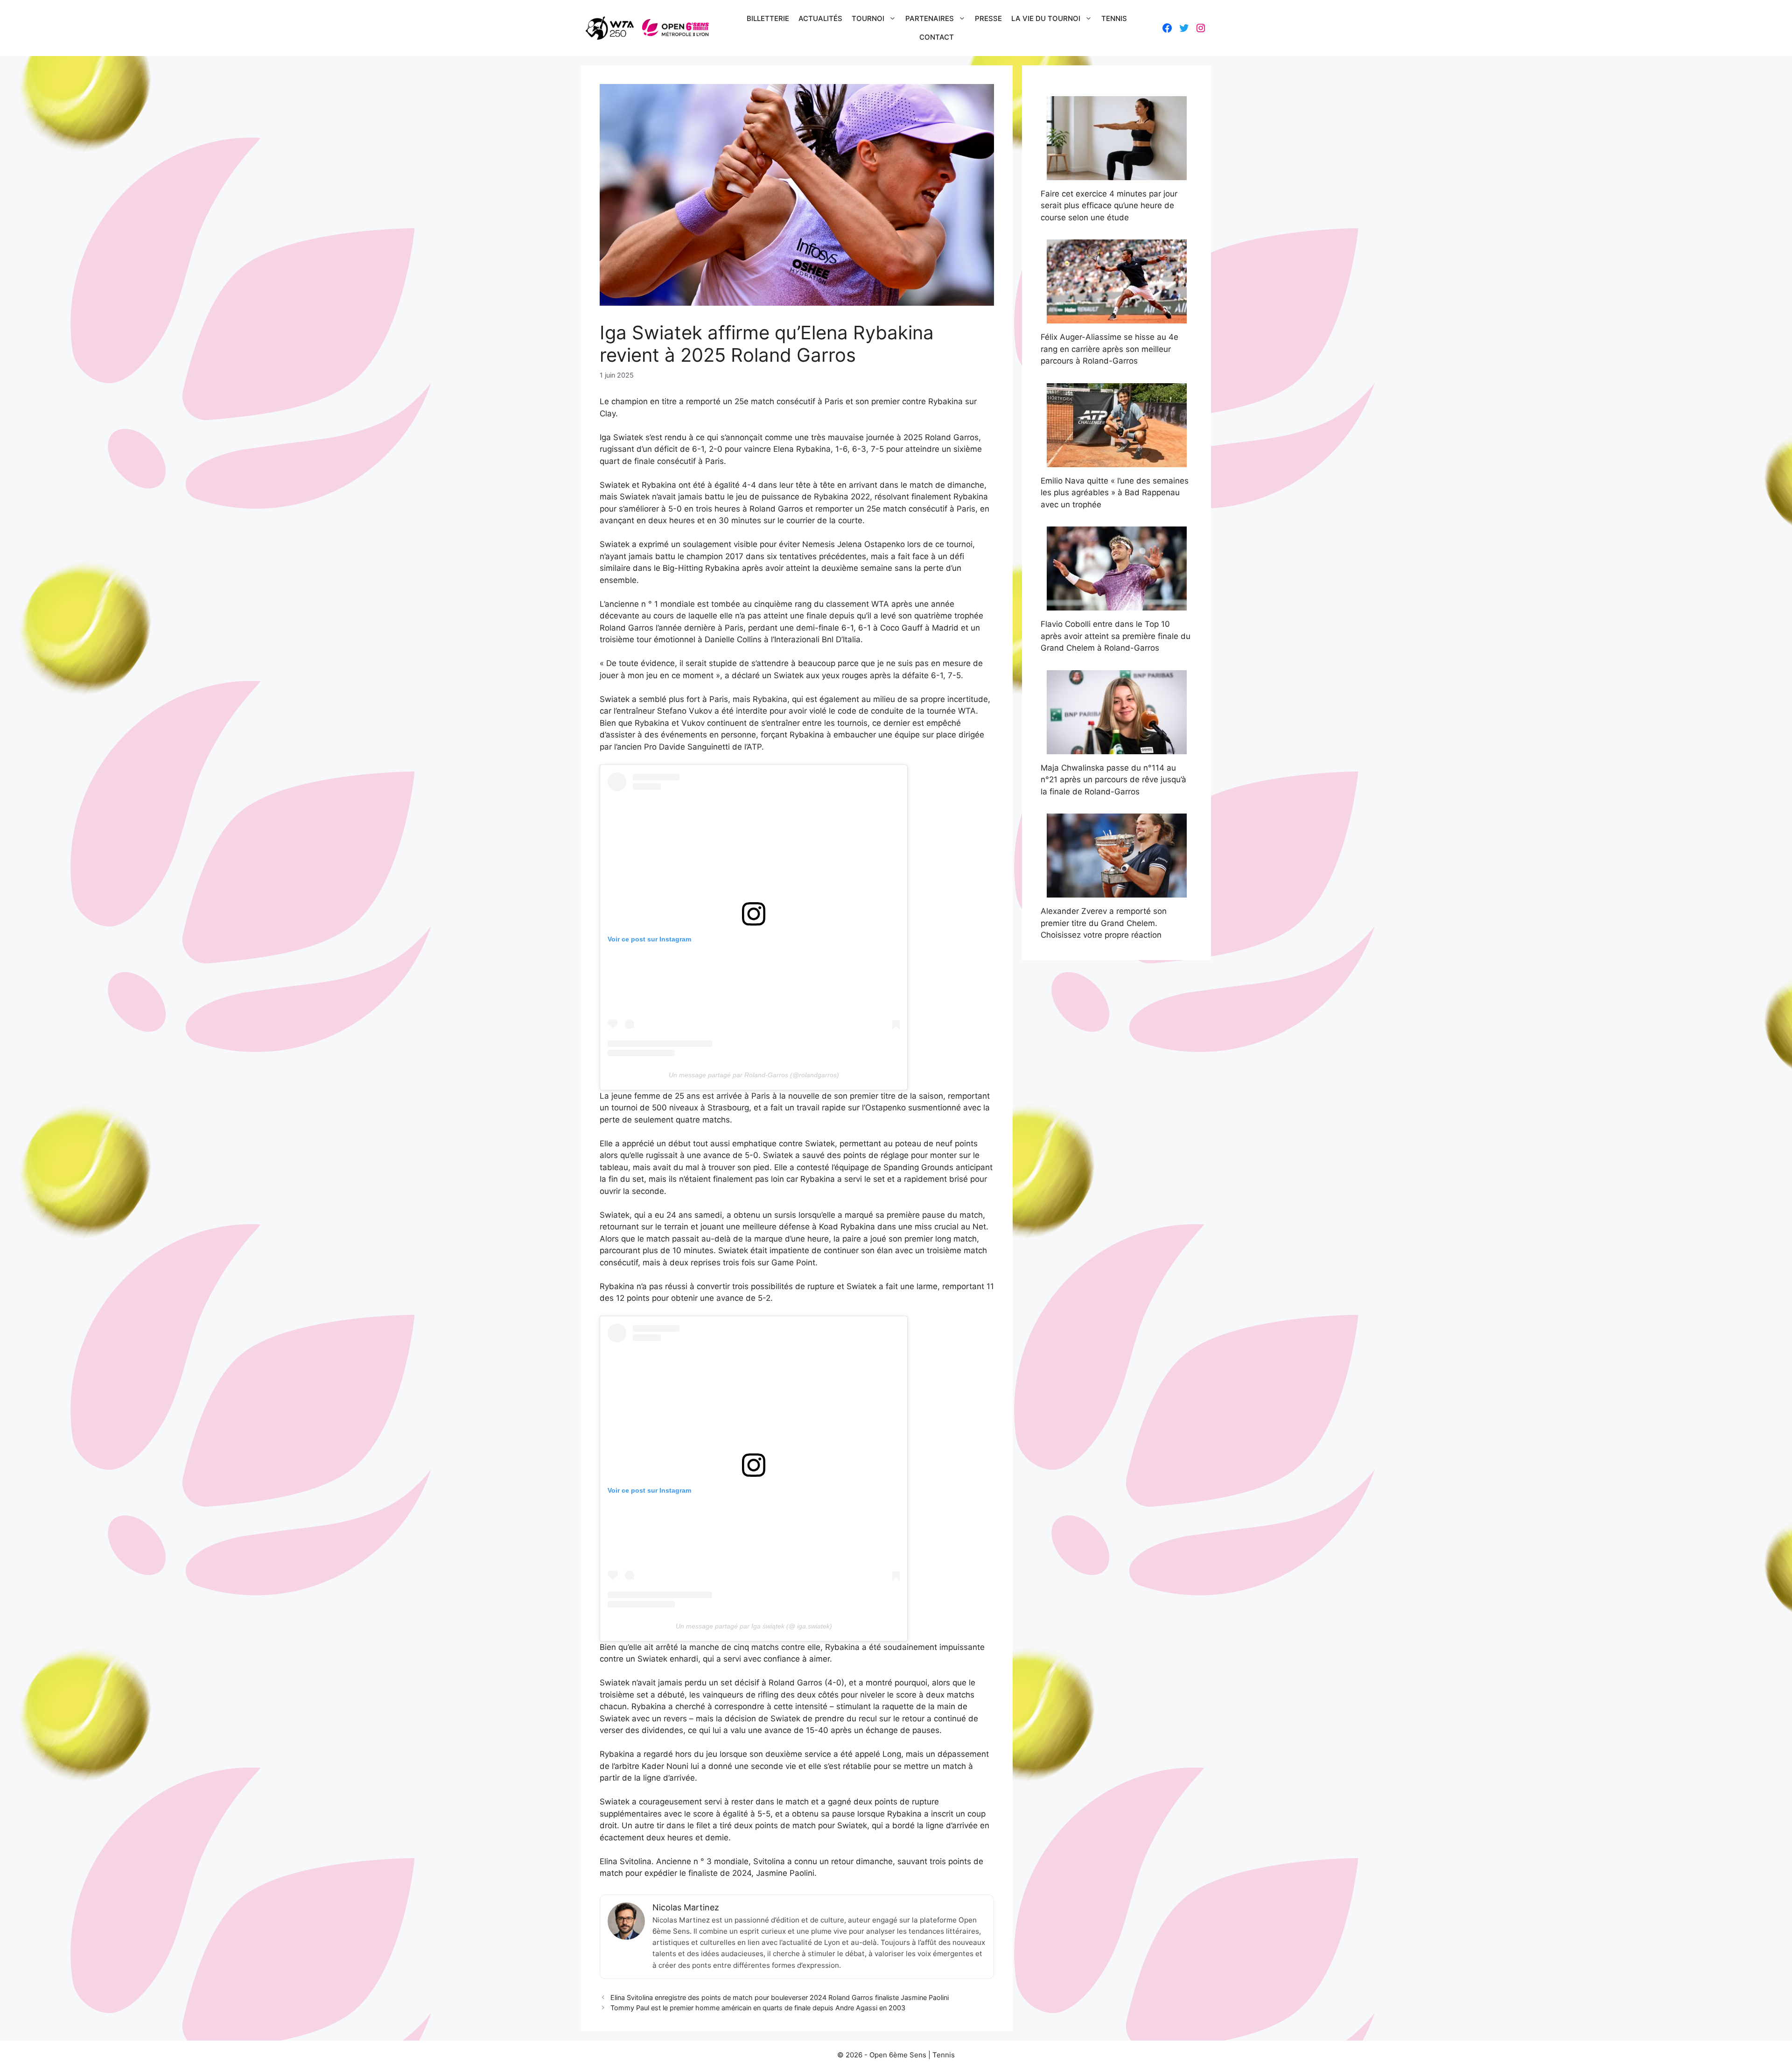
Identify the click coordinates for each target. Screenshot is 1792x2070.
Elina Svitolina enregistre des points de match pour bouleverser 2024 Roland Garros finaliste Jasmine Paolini (780, 1997)
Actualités (820, 18)
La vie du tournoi (1046, 18)
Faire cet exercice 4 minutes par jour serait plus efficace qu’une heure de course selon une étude (1109, 206)
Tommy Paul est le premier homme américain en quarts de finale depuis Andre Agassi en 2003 (758, 2008)
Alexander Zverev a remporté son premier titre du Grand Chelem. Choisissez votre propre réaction (1104, 923)
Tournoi (868, 18)
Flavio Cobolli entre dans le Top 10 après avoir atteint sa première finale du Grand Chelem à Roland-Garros (1116, 636)
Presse (988, 18)
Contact (937, 37)
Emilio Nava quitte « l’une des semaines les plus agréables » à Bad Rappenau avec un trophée (1115, 493)
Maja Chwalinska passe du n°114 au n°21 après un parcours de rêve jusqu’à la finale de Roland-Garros (1113, 780)
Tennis (1114, 18)
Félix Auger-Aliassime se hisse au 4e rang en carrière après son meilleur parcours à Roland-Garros (1109, 349)
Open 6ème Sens (898, 2055)
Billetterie (768, 18)
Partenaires (930, 18)
